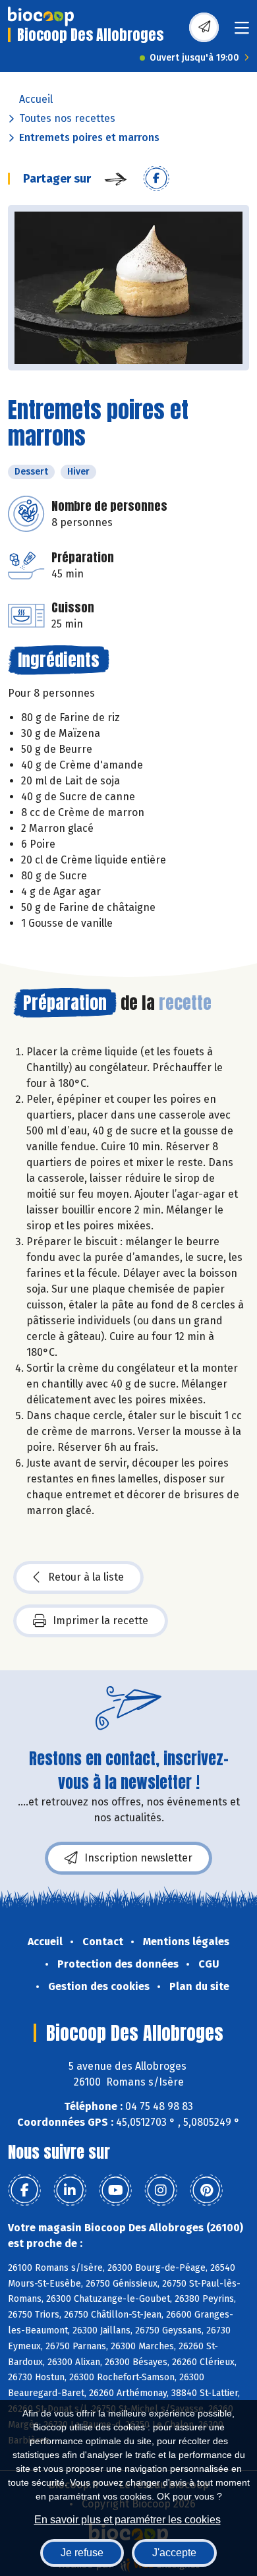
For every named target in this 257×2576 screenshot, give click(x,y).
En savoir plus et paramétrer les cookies (128, 2520)
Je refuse (82, 2553)
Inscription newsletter (138, 1858)
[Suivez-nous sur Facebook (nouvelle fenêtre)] (24, 2190)
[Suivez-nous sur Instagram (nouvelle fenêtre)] (161, 2190)
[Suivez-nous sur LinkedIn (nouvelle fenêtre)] (70, 2190)
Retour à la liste (86, 1577)
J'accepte (174, 2553)
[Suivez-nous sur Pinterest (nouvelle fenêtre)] (206, 2190)
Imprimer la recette (100, 1621)
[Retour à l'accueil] (41, 16)
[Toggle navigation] (242, 32)
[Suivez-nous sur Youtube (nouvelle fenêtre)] (115, 2190)
